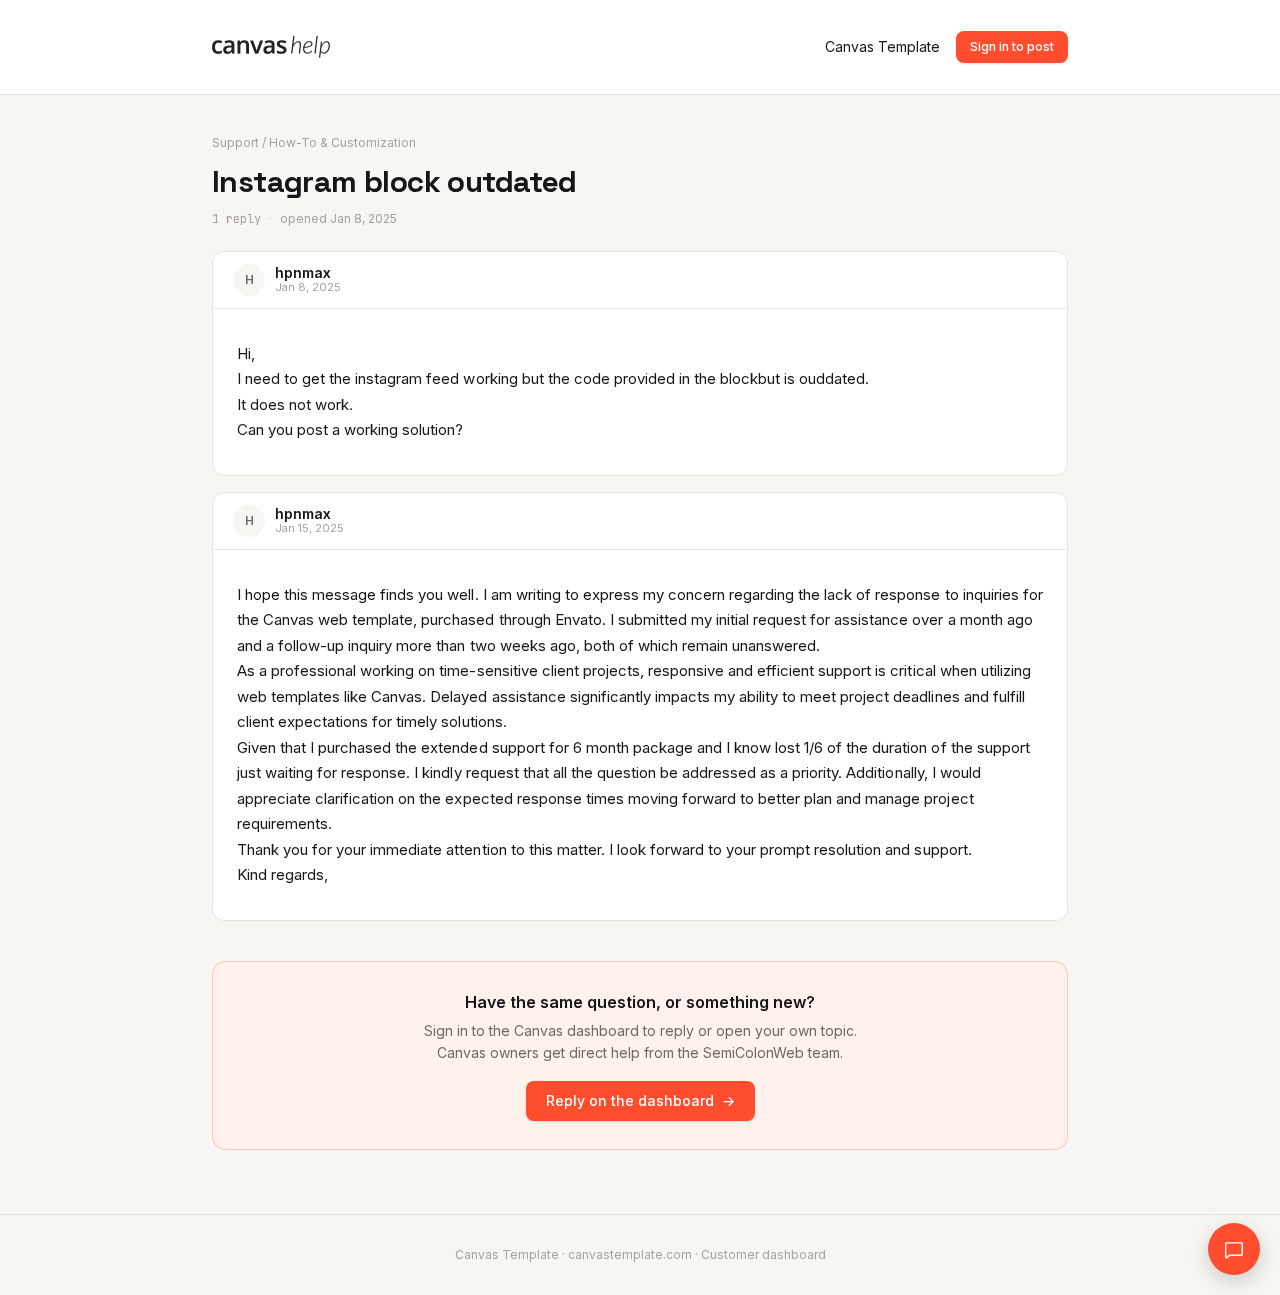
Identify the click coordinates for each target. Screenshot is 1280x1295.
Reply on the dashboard (640, 1100)
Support (235, 142)
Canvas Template (882, 46)
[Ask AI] (1234, 1249)
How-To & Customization (342, 142)
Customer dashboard (763, 1254)
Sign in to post (1012, 46)
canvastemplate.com (630, 1254)
